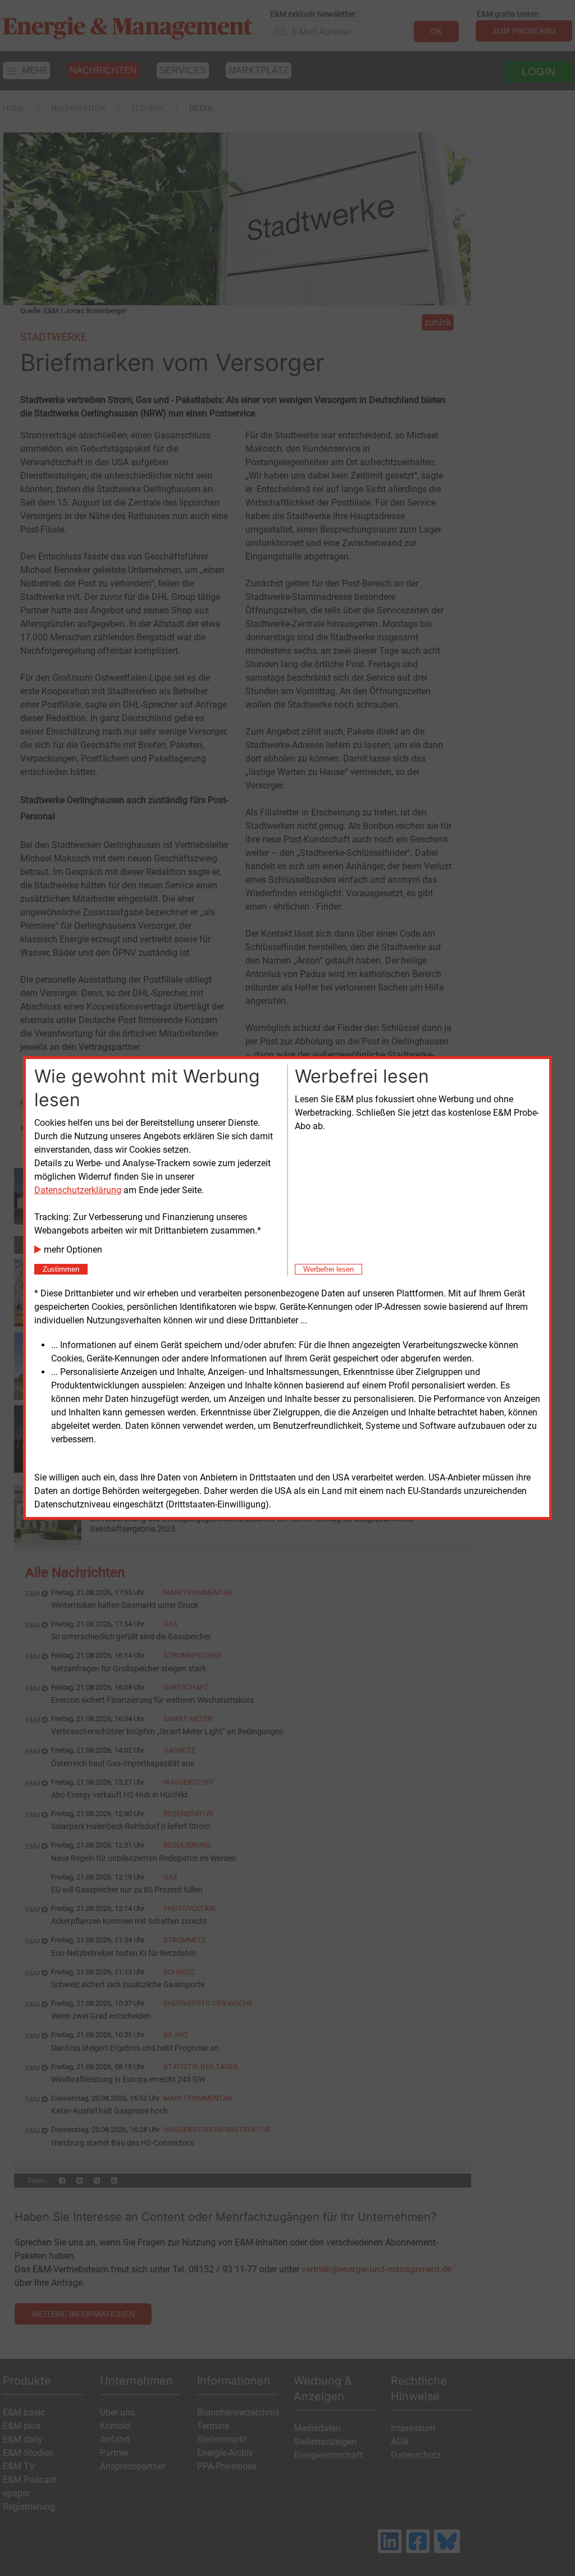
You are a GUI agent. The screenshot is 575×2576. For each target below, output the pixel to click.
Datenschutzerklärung (78, 1190)
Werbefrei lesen (328, 1269)
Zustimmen (61, 1269)
